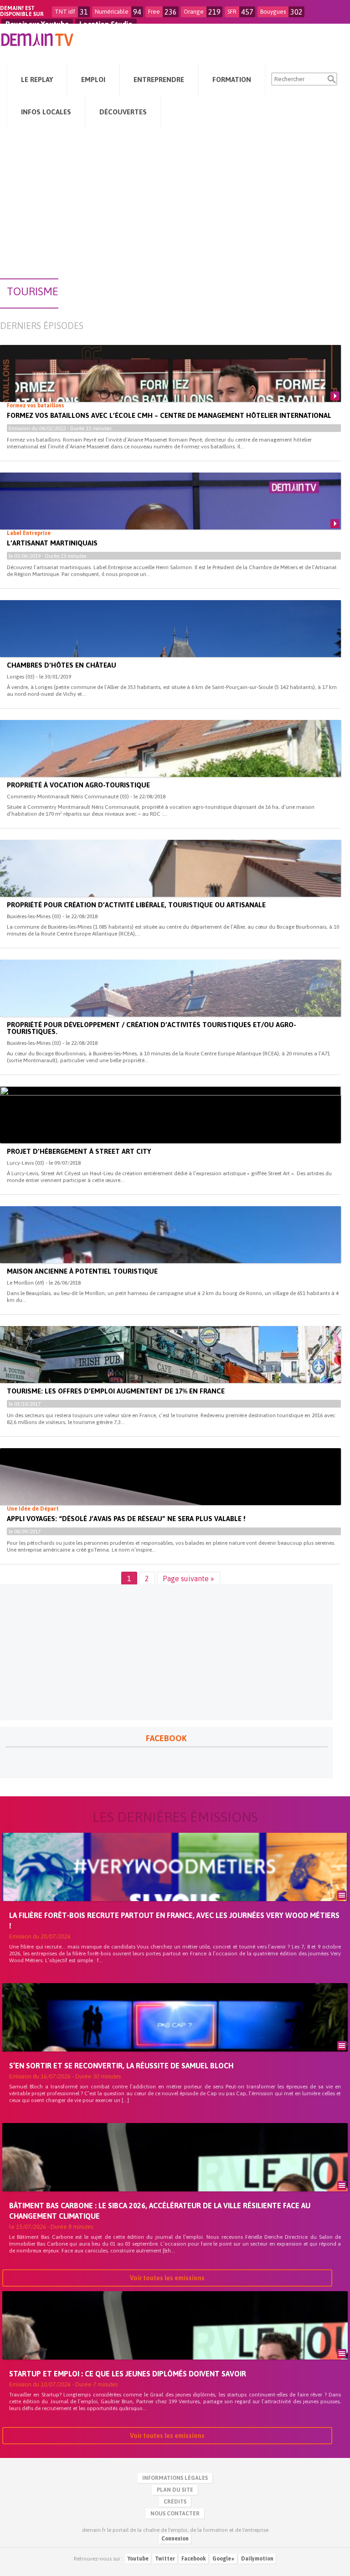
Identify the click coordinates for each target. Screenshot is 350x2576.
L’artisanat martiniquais (52, 543)
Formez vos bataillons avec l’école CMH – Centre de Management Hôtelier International (169, 415)
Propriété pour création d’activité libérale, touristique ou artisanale (136, 905)
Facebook (194, 2559)
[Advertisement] (175, 199)
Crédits (175, 2502)
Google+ (224, 2559)
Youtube (138, 2559)
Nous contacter (175, 2514)
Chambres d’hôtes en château (62, 665)
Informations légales (175, 2478)
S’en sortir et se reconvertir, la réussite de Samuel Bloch (121, 2066)
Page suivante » (188, 1579)
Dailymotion (257, 2559)
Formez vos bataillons (36, 406)
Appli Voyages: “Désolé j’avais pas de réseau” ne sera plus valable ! (126, 1519)
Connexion (175, 2539)
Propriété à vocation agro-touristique (78, 785)
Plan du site (175, 2490)
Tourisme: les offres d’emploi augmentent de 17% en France (116, 1391)
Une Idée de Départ (33, 1509)
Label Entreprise (29, 533)
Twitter (165, 2559)
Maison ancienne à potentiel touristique (82, 1271)
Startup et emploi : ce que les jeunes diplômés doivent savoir (128, 2374)
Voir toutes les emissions (167, 2278)
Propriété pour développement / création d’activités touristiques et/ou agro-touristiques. (152, 1028)
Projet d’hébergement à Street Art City (79, 1151)
